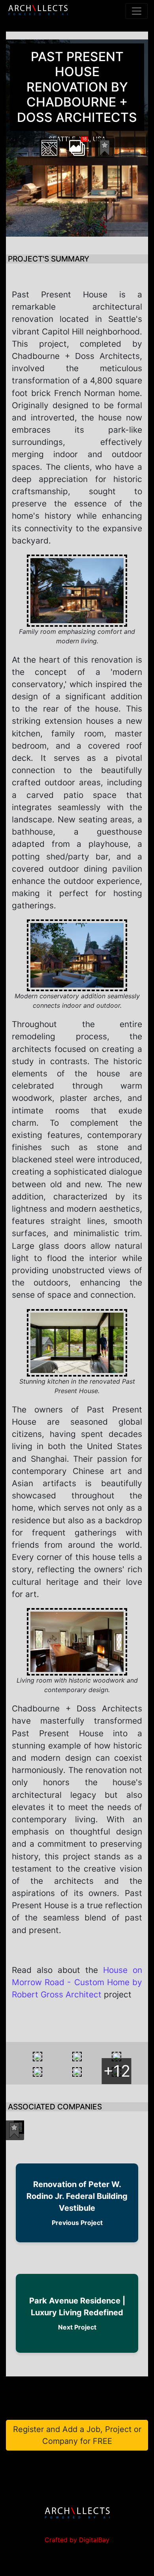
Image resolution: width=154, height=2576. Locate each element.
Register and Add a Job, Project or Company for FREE (77, 2435)
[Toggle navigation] (137, 11)
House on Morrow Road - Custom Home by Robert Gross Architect (77, 1982)
